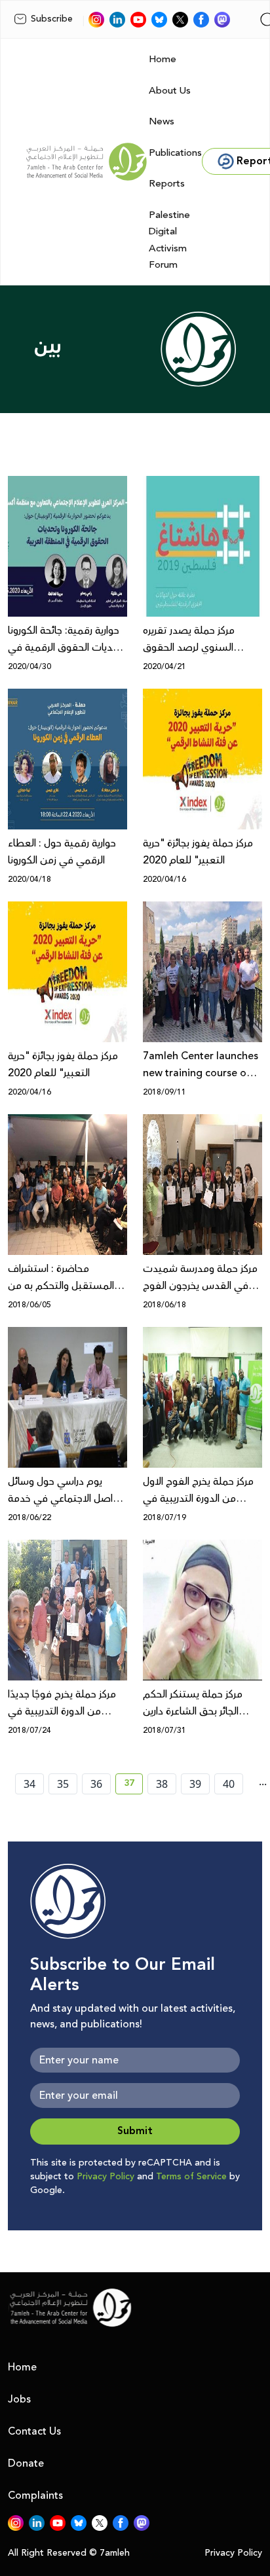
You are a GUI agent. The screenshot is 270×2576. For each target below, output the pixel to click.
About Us (170, 91)
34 (29, 1784)
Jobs (19, 2399)
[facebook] (201, 20)
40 (229, 1784)
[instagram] (96, 20)
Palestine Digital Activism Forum (169, 240)
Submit (135, 2131)
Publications (175, 153)
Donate (26, 2463)
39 (195, 1784)
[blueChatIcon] (159, 20)
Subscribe (52, 19)
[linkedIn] (117, 20)
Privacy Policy (106, 2177)
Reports (167, 184)
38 (162, 1784)
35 (63, 1784)
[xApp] (180, 20)
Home (163, 59)
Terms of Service (191, 2177)
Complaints (35, 2495)
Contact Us (34, 2431)
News (162, 121)
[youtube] (138, 20)
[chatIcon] (222, 20)
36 (96, 1784)
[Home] (87, 162)
